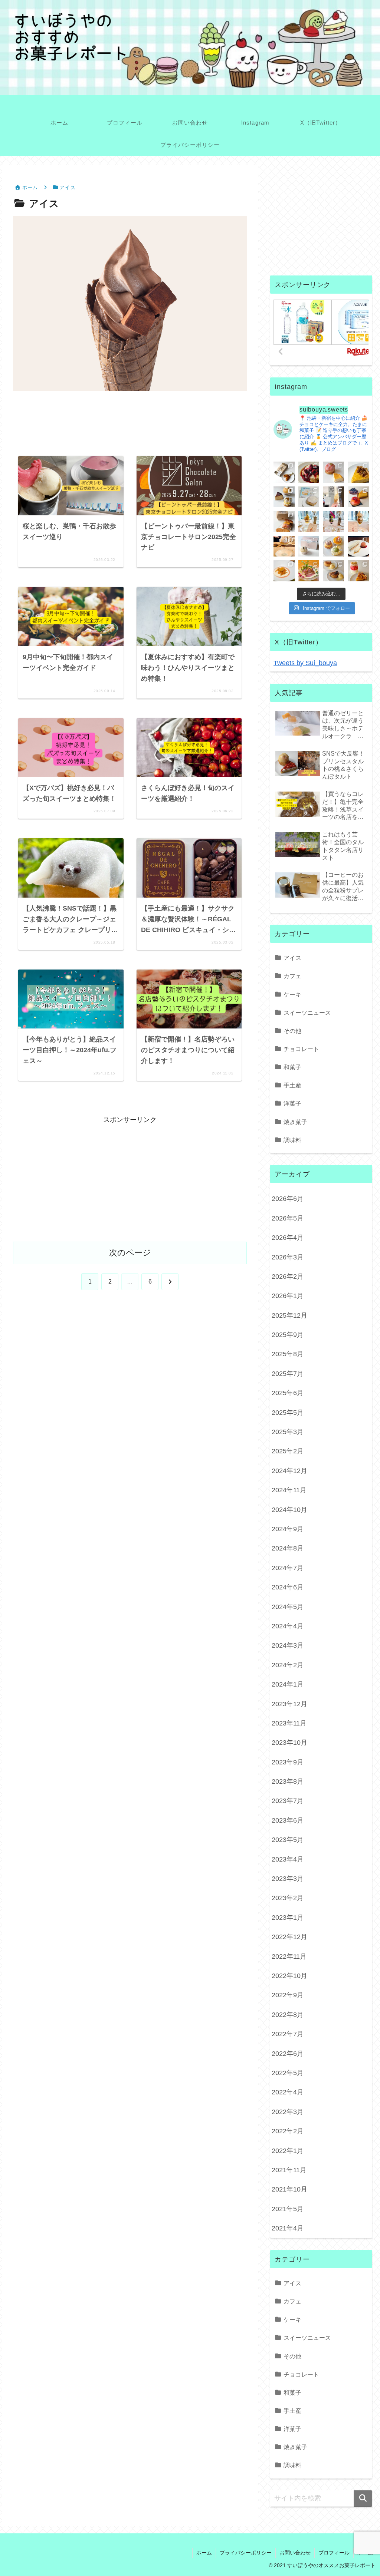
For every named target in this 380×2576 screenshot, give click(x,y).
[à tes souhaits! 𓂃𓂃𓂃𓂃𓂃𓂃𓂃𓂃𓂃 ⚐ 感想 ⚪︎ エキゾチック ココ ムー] (333, 546)
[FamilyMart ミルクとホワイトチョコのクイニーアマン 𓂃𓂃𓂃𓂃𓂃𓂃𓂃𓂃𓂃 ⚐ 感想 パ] (309, 497)
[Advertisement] (130, 426)
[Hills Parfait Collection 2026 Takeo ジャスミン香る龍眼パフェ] (358, 521)
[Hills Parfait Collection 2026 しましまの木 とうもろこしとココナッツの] (309, 521)
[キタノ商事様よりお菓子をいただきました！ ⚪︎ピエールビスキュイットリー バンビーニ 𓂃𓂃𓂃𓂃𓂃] (309, 472)
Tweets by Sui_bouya (305, 663)
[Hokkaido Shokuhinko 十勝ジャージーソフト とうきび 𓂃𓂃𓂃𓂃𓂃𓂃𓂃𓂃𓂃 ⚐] (333, 497)
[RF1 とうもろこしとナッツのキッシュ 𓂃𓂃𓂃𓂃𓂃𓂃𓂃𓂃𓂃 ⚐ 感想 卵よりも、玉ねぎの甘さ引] (358, 472)
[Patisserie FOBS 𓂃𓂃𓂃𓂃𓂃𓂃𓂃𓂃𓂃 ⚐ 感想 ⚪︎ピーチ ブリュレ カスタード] (284, 521)
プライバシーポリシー (246, 2553)
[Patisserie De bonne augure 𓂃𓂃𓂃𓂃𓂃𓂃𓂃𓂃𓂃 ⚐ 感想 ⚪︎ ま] (333, 472)
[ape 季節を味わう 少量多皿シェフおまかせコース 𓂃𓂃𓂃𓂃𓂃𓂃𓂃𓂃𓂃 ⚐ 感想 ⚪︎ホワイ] (284, 571)
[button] (363, 2499)
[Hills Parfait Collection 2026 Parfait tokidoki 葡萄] (333, 521)
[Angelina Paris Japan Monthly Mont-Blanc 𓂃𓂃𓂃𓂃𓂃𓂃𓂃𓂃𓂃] (309, 546)
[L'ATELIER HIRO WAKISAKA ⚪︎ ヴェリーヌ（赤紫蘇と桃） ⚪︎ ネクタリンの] (358, 571)
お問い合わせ (295, 2553)
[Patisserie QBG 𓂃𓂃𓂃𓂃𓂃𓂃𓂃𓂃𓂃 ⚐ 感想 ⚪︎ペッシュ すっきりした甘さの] (284, 497)
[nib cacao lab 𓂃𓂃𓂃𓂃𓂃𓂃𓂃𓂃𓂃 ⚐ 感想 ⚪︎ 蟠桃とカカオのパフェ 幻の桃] (284, 546)
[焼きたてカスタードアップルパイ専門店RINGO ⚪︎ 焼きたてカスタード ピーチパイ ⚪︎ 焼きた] (333, 571)
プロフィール (334, 2553)
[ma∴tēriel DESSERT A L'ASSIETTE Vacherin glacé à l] (358, 546)
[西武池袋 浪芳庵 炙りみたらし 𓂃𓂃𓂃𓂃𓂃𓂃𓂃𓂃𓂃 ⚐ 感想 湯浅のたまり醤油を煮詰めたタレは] (284, 472)
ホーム (204, 2553)
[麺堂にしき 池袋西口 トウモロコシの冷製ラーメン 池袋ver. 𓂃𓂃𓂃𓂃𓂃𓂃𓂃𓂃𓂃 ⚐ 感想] (309, 571)
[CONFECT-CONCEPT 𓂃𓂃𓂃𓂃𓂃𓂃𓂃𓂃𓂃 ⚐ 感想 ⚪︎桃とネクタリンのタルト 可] (358, 497)
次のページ (130, 1253)
